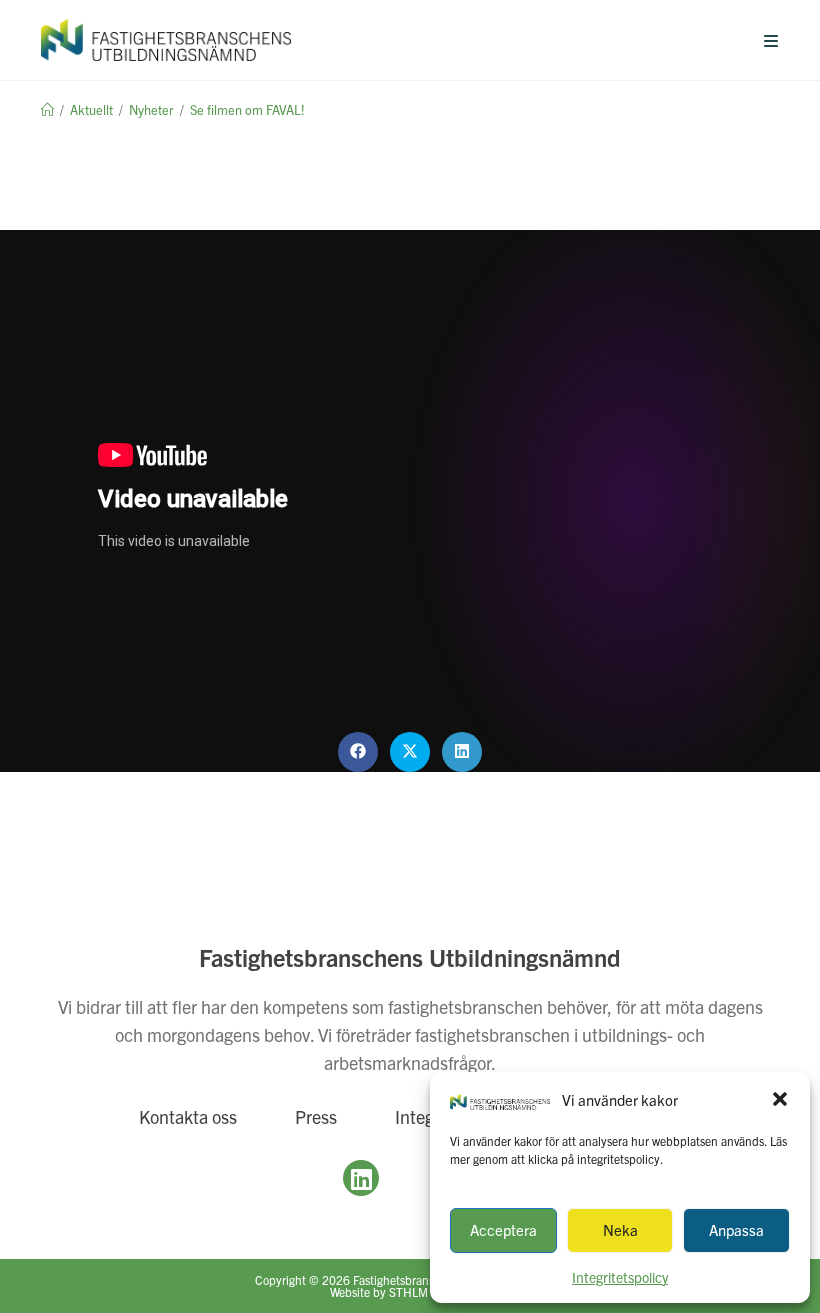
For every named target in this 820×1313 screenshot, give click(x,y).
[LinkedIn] (361, 1178)
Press (316, 1116)
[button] (780, 1099)
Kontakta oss (188, 1116)
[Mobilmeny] (771, 40)
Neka (620, 1229)
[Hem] (47, 109)
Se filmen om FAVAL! (247, 109)
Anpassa (736, 1229)
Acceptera (503, 1229)
